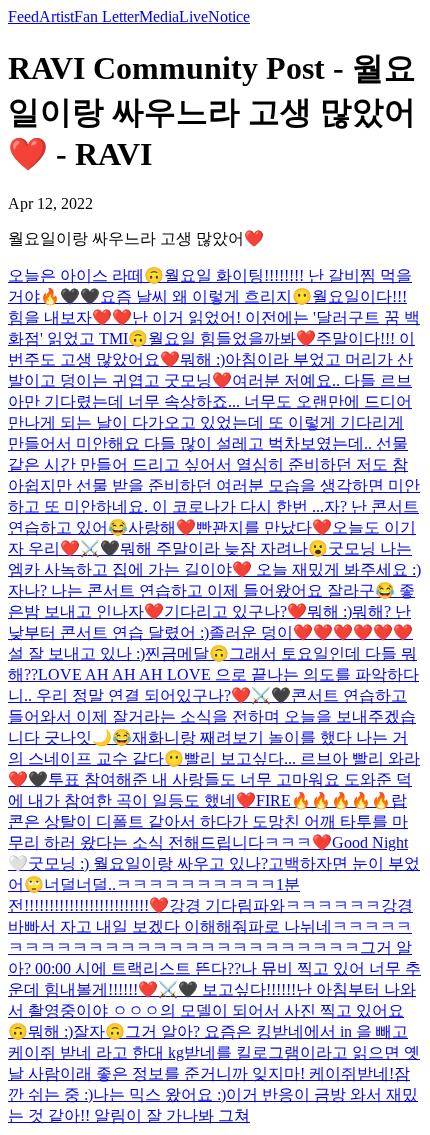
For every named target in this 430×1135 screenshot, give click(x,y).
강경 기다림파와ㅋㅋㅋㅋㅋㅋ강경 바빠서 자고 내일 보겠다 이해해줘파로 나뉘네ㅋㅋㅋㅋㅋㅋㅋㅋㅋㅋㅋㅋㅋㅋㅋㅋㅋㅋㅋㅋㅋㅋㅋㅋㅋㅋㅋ (210, 926)
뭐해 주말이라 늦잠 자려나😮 (224, 548)
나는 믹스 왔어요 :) (159, 1094)
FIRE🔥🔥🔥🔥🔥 (323, 800)
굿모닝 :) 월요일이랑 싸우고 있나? (148, 863)
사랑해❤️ (162, 527)
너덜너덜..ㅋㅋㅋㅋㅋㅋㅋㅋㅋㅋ (160, 884)
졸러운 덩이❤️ (261, 632)
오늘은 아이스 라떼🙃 (86, 275)
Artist (56, 16)
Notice (229, 16)
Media (159, 16)
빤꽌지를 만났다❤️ (264, 527)
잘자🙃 (99, 1031)
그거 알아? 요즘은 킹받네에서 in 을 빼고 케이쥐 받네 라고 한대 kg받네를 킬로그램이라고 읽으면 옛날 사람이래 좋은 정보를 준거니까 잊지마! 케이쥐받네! (214, 1052)
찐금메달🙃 (187, 653)
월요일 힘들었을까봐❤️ (232, 338)
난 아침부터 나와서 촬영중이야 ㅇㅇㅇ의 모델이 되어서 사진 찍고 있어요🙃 (212, 1010)
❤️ (159, 905)
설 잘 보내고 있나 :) (76, 653)
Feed (23, 16)
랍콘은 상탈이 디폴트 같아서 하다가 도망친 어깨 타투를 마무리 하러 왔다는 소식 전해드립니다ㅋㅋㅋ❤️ (208, 821)
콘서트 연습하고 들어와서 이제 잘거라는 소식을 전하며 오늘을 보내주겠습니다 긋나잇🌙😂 (212, 716)
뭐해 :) (202, 359)
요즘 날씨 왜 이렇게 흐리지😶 (206, 296)
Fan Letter (106, 16)
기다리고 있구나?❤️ (235, 611)
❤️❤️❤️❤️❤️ (363, 632)
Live (193, 16)
